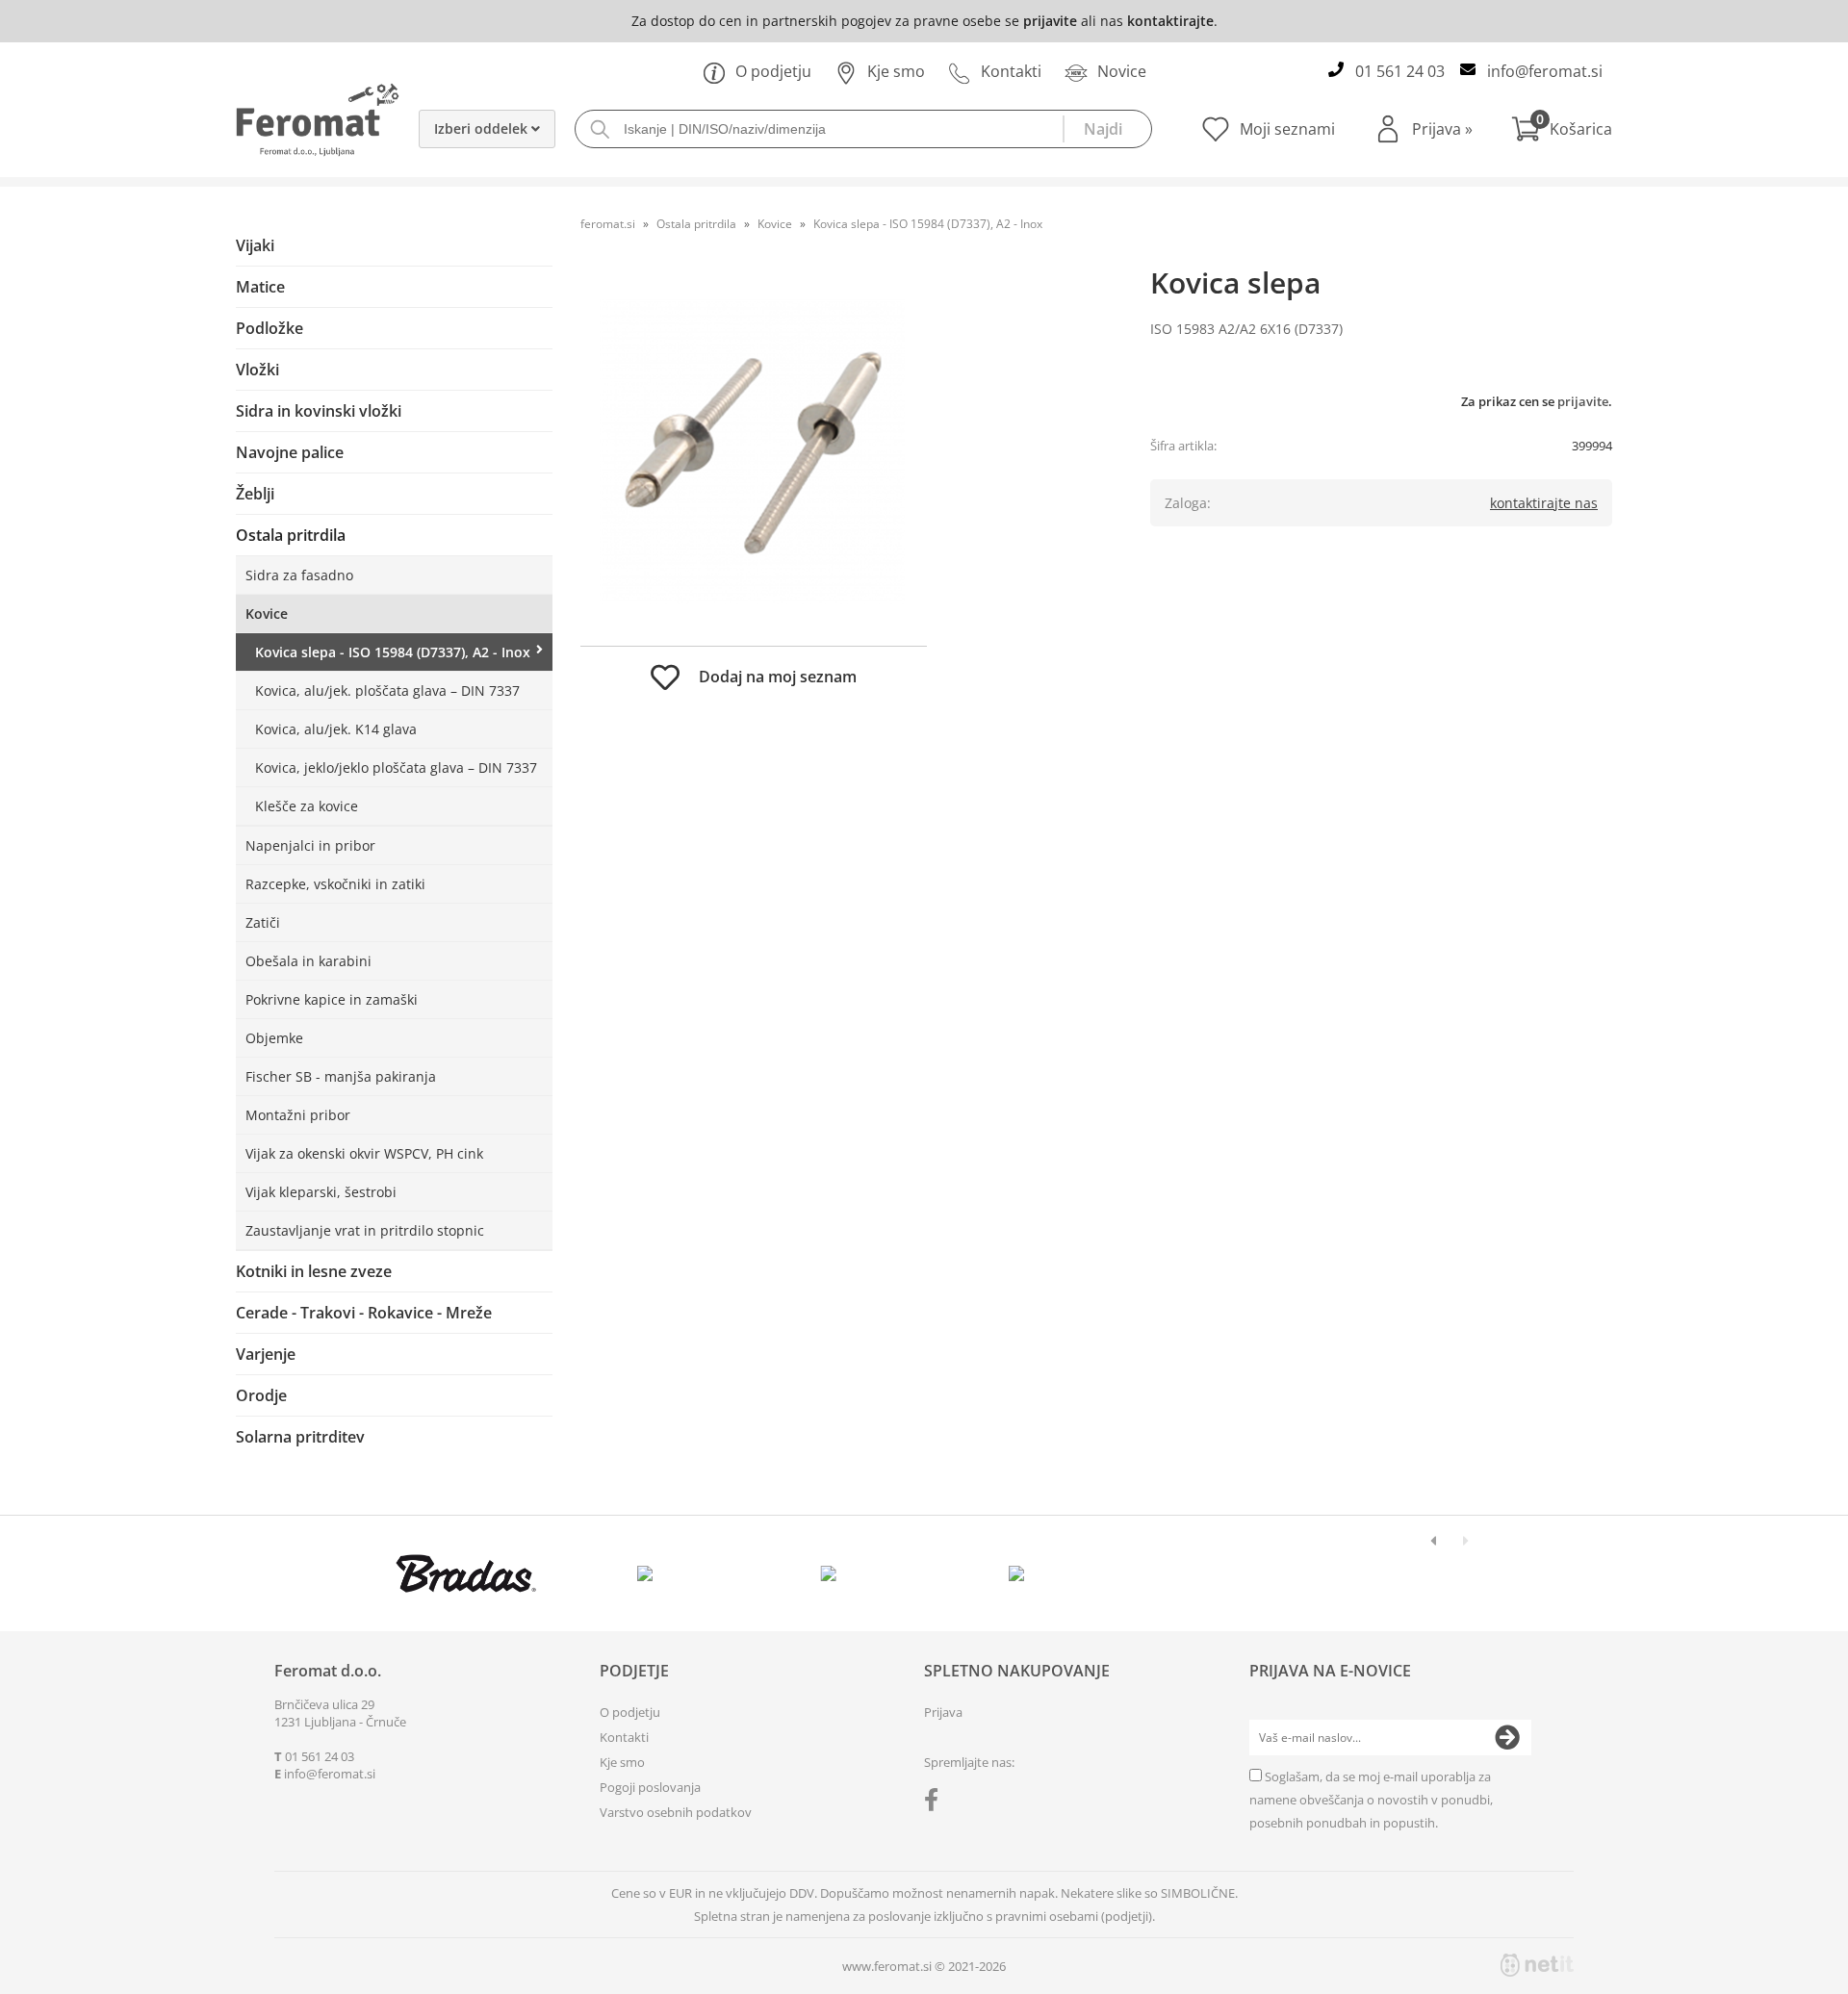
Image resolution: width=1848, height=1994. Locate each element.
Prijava (1442, 129)
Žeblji (255, 494)
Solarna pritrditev (300, 1437)
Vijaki (255, 245)
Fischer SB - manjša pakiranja (341, 1076)
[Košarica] (1562, 129)
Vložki (257, 370)
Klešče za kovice (307, 806)
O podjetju (773, 71)
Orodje (261, 1395)
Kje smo (896, 71)
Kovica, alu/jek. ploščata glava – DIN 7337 (387, 690)
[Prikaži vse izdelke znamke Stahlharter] (833, 1573)
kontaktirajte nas (1544, 503)
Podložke (269, 328)
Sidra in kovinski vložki (319, 411)
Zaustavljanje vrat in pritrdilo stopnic (365, 1230)
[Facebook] (936, 1803)
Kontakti (1011, 71)
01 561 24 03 (1400, 71)
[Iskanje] (1107, 129)
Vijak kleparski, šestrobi (321, 1192)
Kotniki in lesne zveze (314, 1271)
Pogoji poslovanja (650, 1787)
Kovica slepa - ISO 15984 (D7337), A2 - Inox (393, 652)
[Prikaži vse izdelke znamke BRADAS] (466, 1573)
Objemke (274, 1038)
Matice (260, 287)
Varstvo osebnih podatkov (676, 1812)
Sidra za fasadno (299, 575)
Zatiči (263, 922)
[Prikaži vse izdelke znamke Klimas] (1017, 1573)
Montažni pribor (298, 1115)
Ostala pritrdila (291, 535)
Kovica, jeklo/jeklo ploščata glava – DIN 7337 (396, 767)
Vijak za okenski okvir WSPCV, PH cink (364, 1153)
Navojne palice (290, 452)
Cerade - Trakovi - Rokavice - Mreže (364, 1313)
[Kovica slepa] (754, 453)
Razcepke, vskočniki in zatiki (335, 884)
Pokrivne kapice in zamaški (332, 999)
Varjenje (266, 1354)
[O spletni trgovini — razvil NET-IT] (1537, 1965)
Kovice (267, 614)
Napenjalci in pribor (310, 845)
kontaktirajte (1170, 21)
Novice (1122, 71)
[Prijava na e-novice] (1507, 1738)
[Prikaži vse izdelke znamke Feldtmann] (649, 1573)
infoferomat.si (1545, 71)
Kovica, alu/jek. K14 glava (336, 729)
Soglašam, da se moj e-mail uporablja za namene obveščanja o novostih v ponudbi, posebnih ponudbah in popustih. (1371, 1800)
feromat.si (608, 224)
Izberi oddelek (483, 128)
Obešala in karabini (308, 961)
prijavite (1050, 21)
